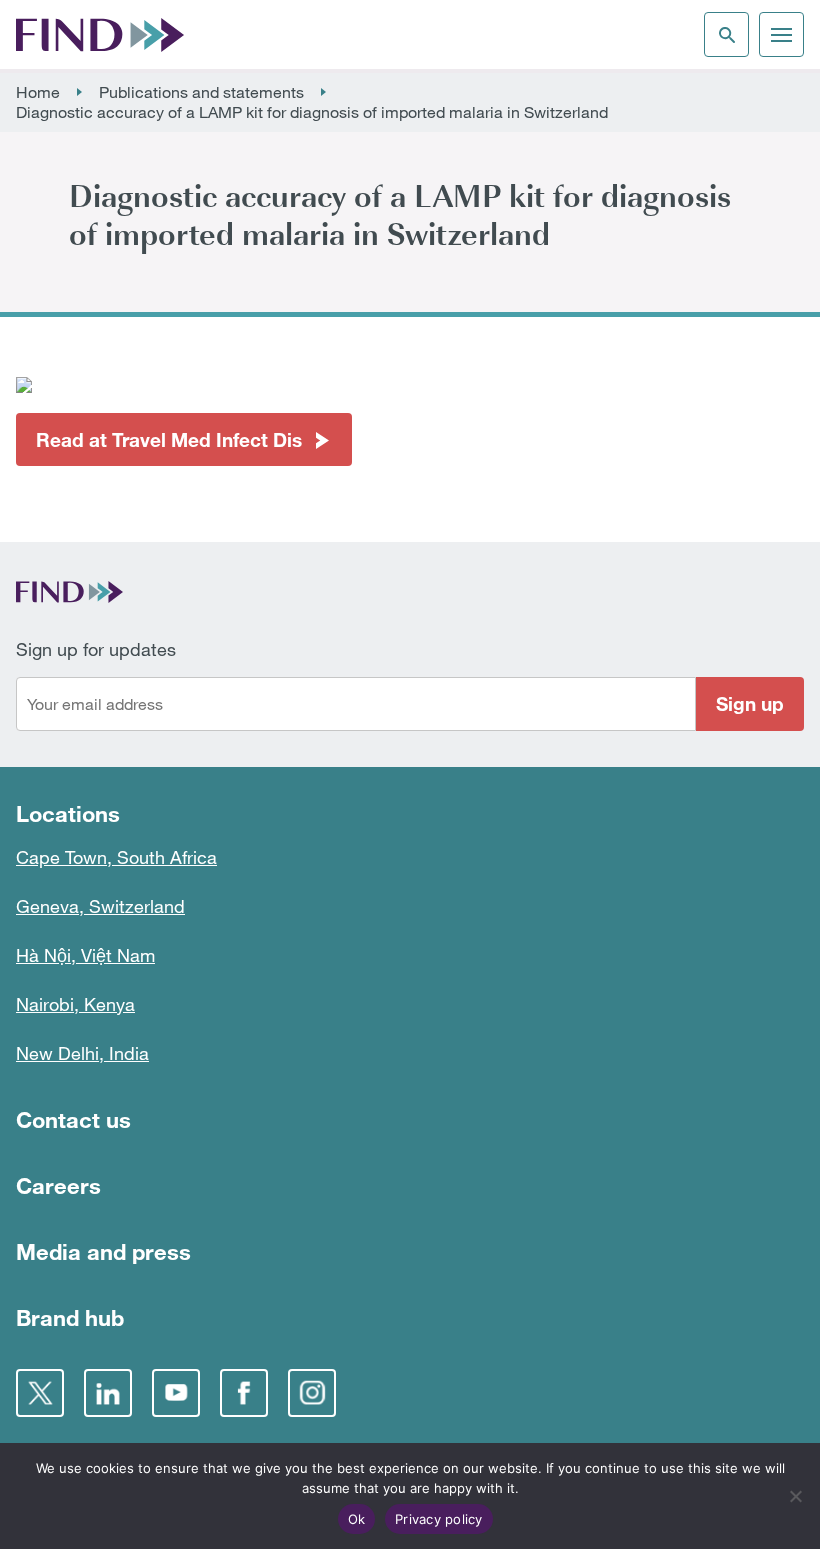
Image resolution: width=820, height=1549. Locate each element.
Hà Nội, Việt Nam (85, 955)
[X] (40, 1393)
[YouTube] (176, 1393)
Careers (58, 1185)
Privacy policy (439, 1519)
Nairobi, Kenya (75, 1004)
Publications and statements (201, 92)
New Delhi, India (82, 1053)
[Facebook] (244, 1393)
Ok (357, 1519)
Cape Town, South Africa (116, 857)
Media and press (103, 1251)
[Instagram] (312, 1393)
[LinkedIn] (108, 1393)
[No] (795, 1496)
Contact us (73, 1119)
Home (38, 92)
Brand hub (70, 1317)
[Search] (726, 34)
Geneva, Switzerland (100, 906)
